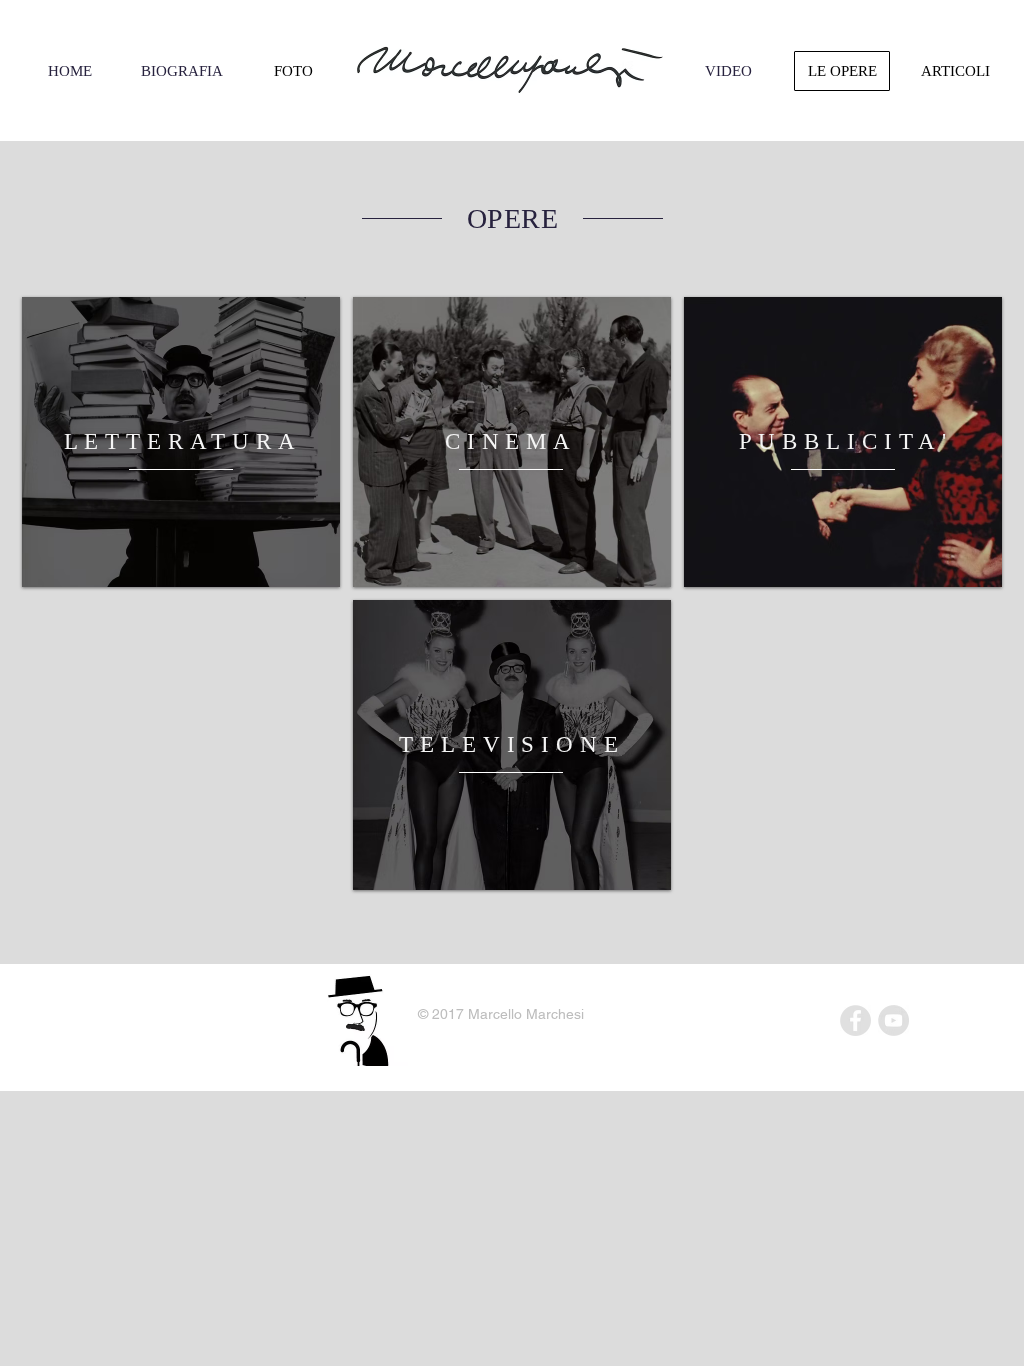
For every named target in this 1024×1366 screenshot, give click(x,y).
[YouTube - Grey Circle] (893, 1020)
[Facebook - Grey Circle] (855, 1020)
